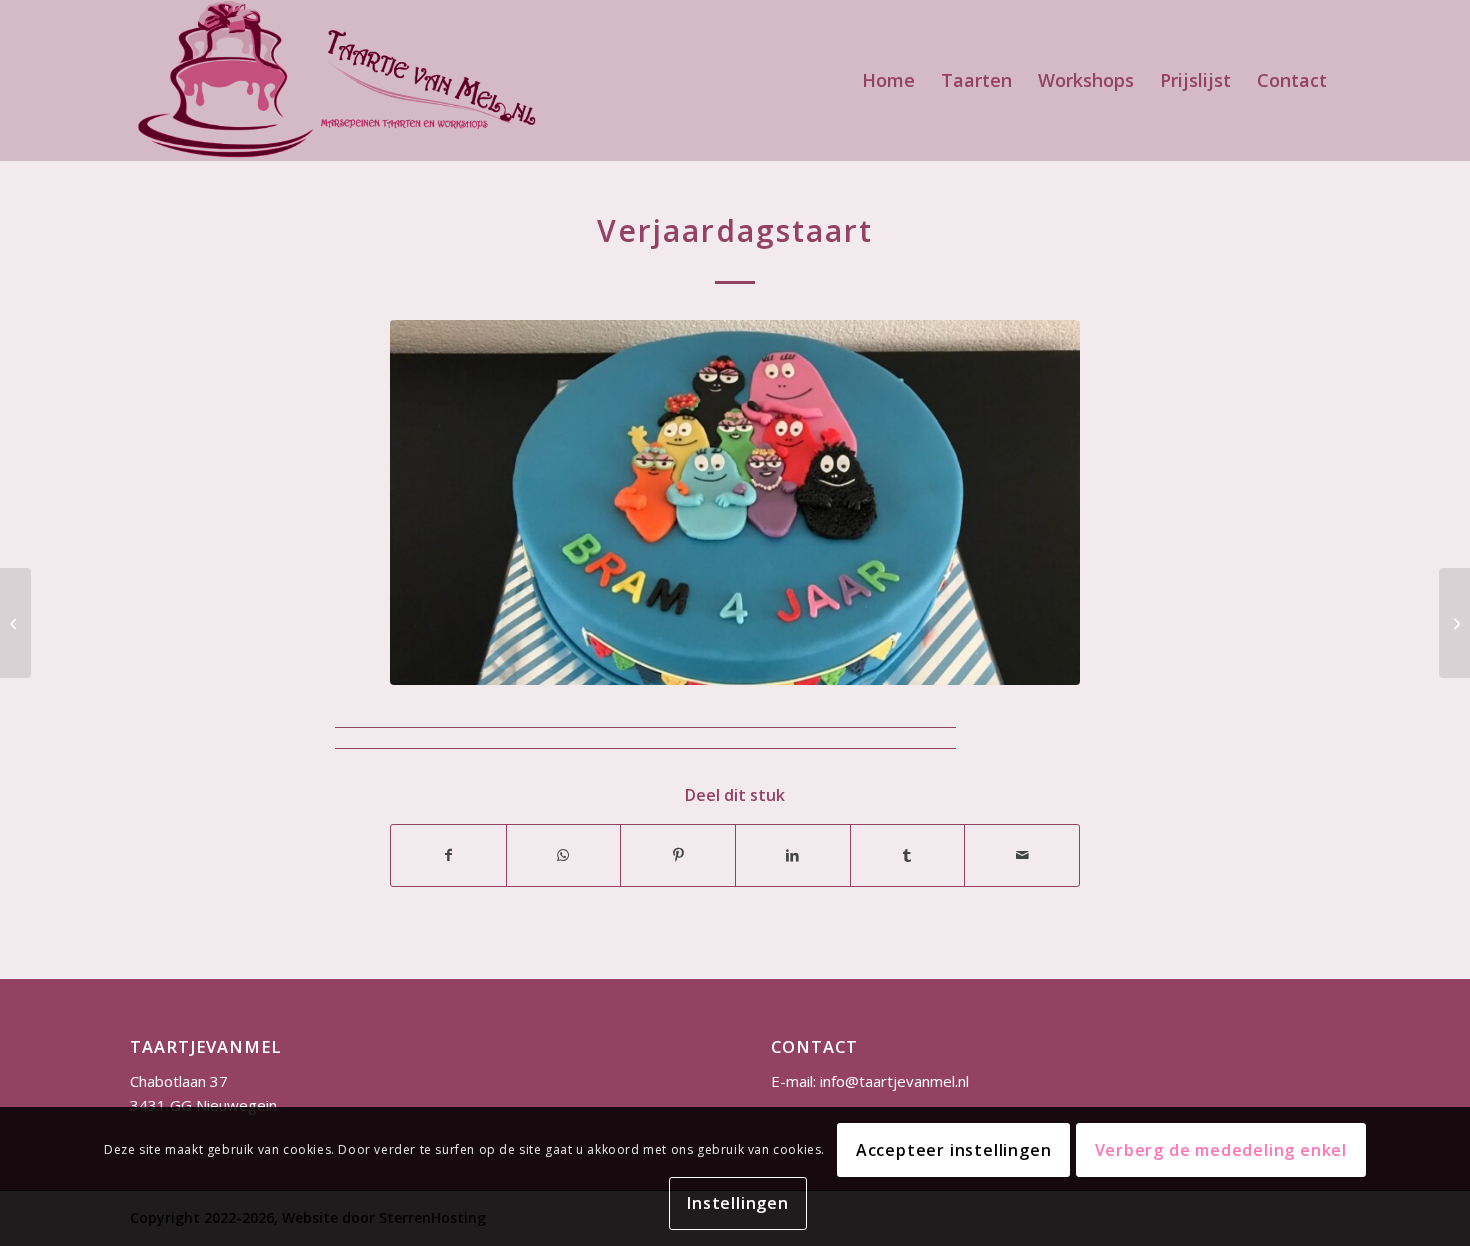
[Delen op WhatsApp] (564, 855)
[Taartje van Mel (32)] (735, 502)
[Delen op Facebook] (448, 855)
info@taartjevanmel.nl (894, 1081)
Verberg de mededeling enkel (1221, 1150)
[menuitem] (888, 80)
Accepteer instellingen (954, 1150)
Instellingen (738, 1203)
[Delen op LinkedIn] (793, 855)
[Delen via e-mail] (1022, 855)
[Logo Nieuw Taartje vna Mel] (335, 80)
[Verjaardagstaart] (15, 623)
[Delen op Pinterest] (678, 855)
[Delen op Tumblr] (908, 855)
